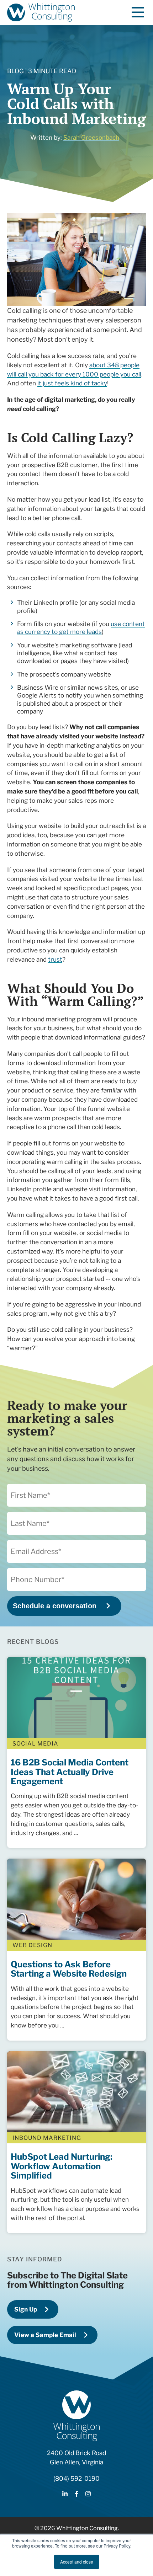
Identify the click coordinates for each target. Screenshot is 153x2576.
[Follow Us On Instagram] (88, 2495)
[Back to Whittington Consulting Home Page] (41, 12)
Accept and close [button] (77, 2562)
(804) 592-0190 (76, 2478)
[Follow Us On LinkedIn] (65, 2495)
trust (55, 959)
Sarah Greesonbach (91, 137)
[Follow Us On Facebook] (77, 2495)
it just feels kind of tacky (72, 383)
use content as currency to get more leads (81, 628)
